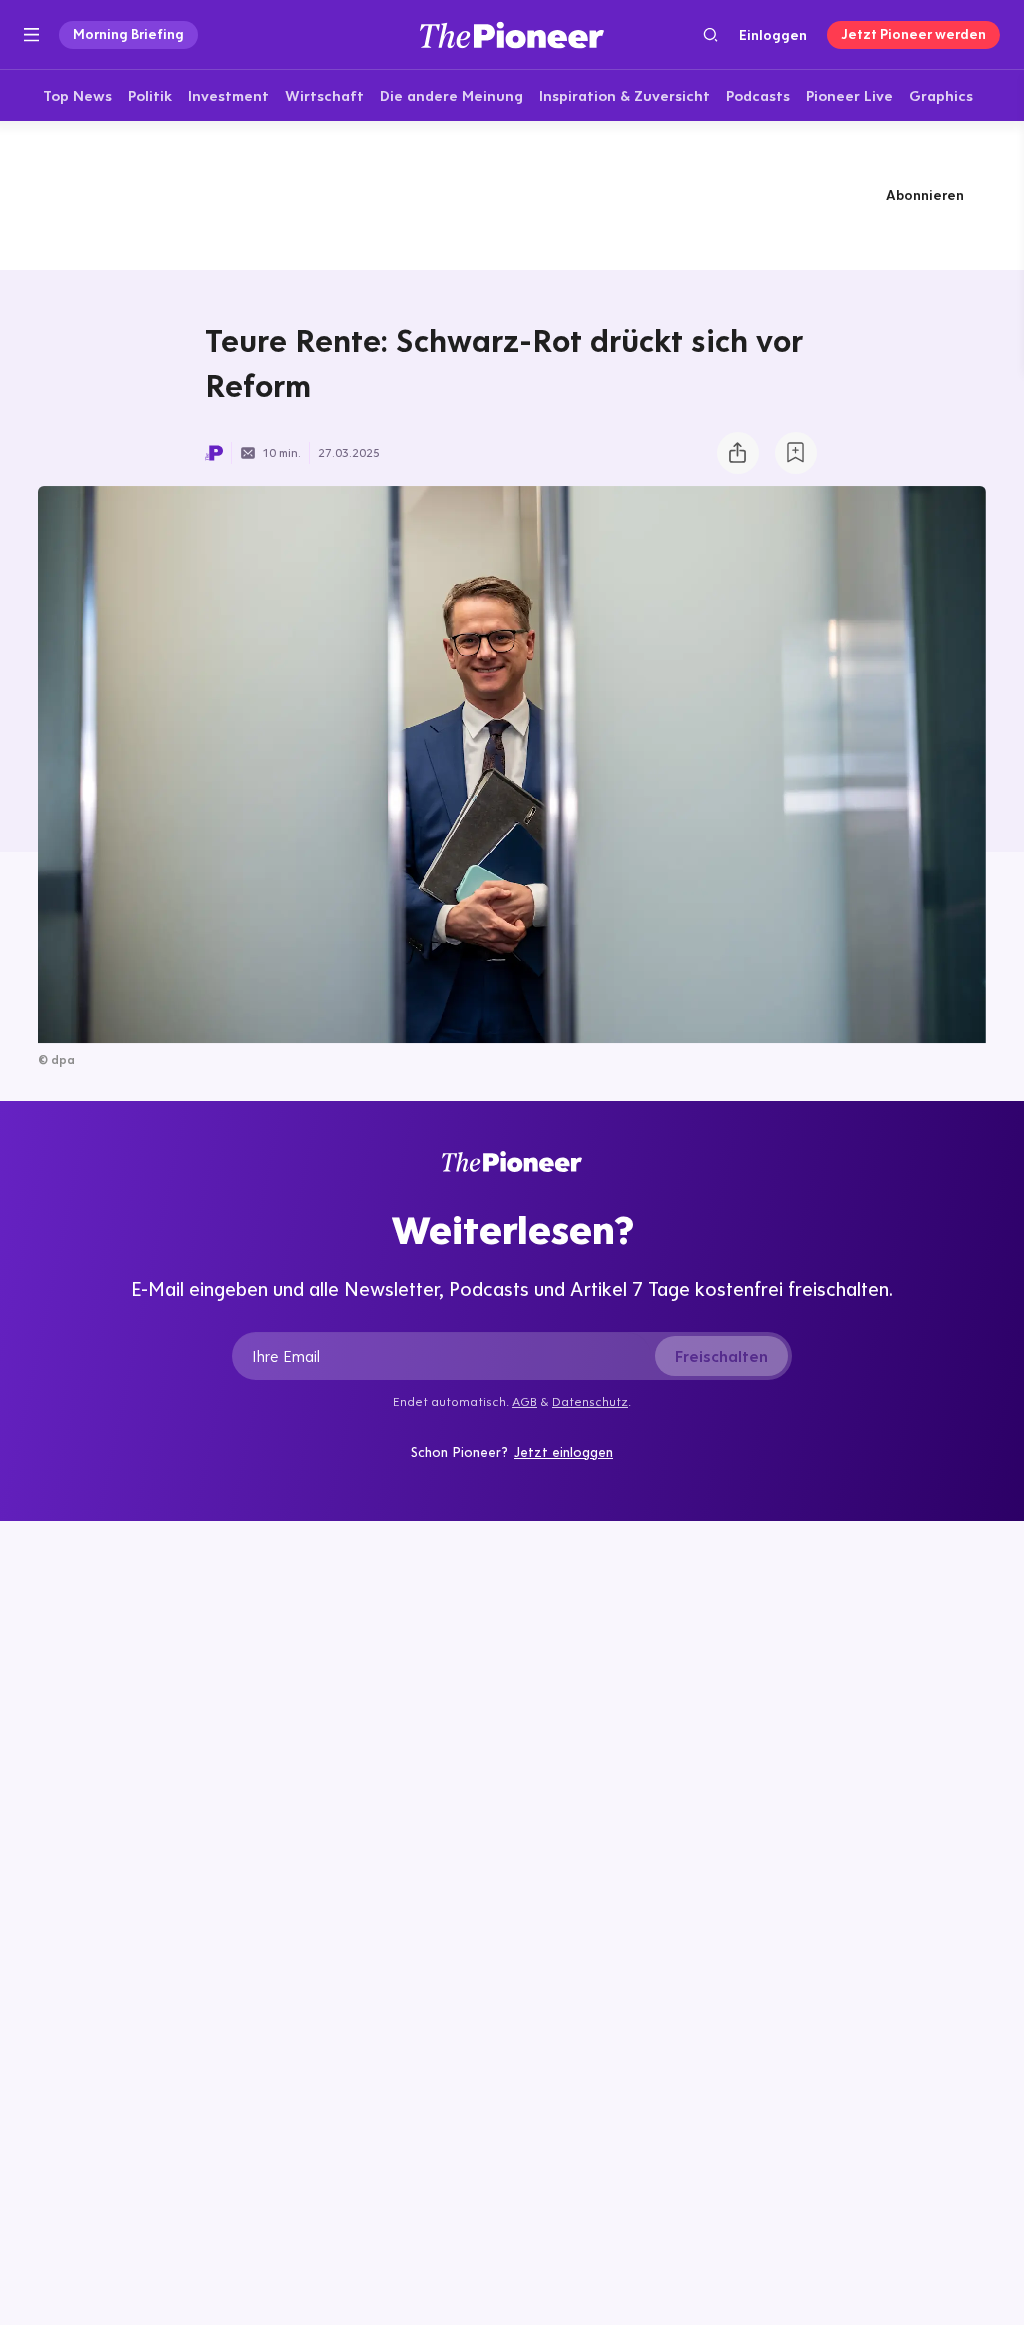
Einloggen (773, 35)
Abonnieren (925, 195)
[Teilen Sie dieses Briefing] (738, 453)
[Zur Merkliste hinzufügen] (796, 453)
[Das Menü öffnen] (31, 35)
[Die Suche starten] (710, 34)
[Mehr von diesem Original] (512, 195)
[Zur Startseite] (512, 34)
